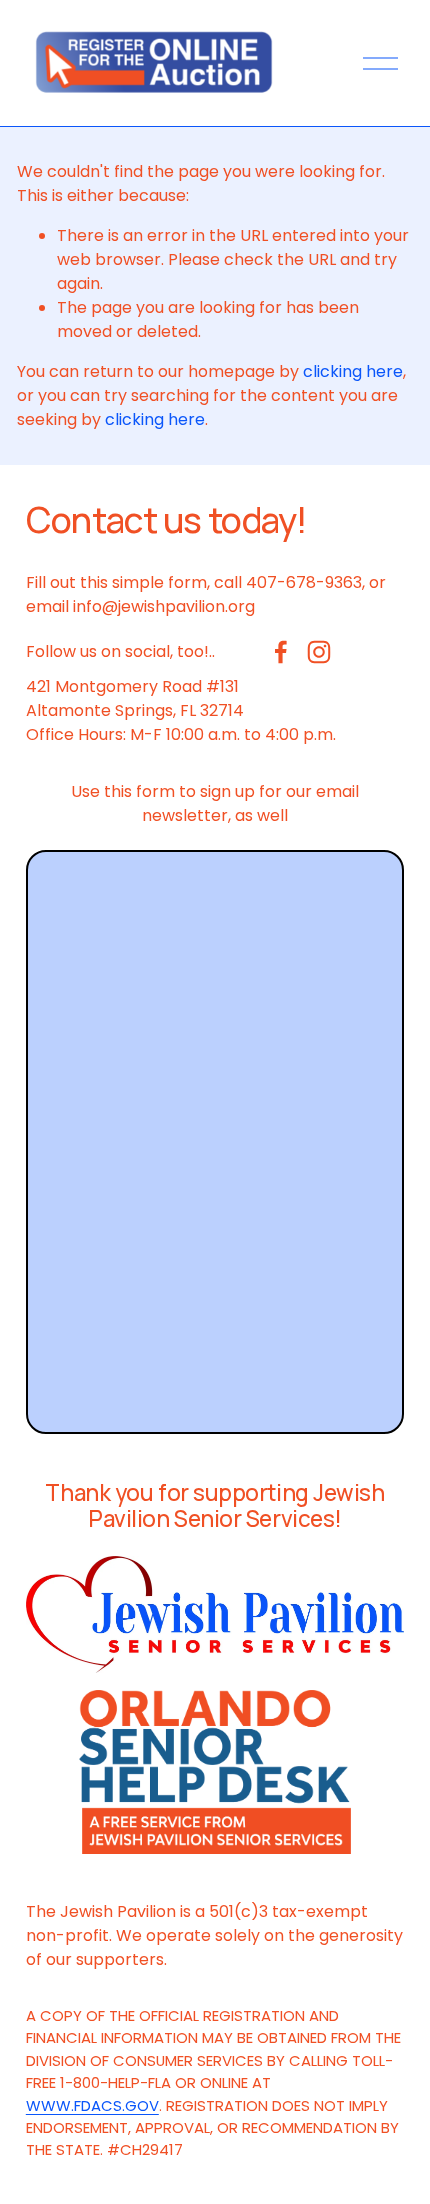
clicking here (353, 371)
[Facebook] (281, 652)
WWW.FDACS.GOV (92, 2105)
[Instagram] (319, 652)
